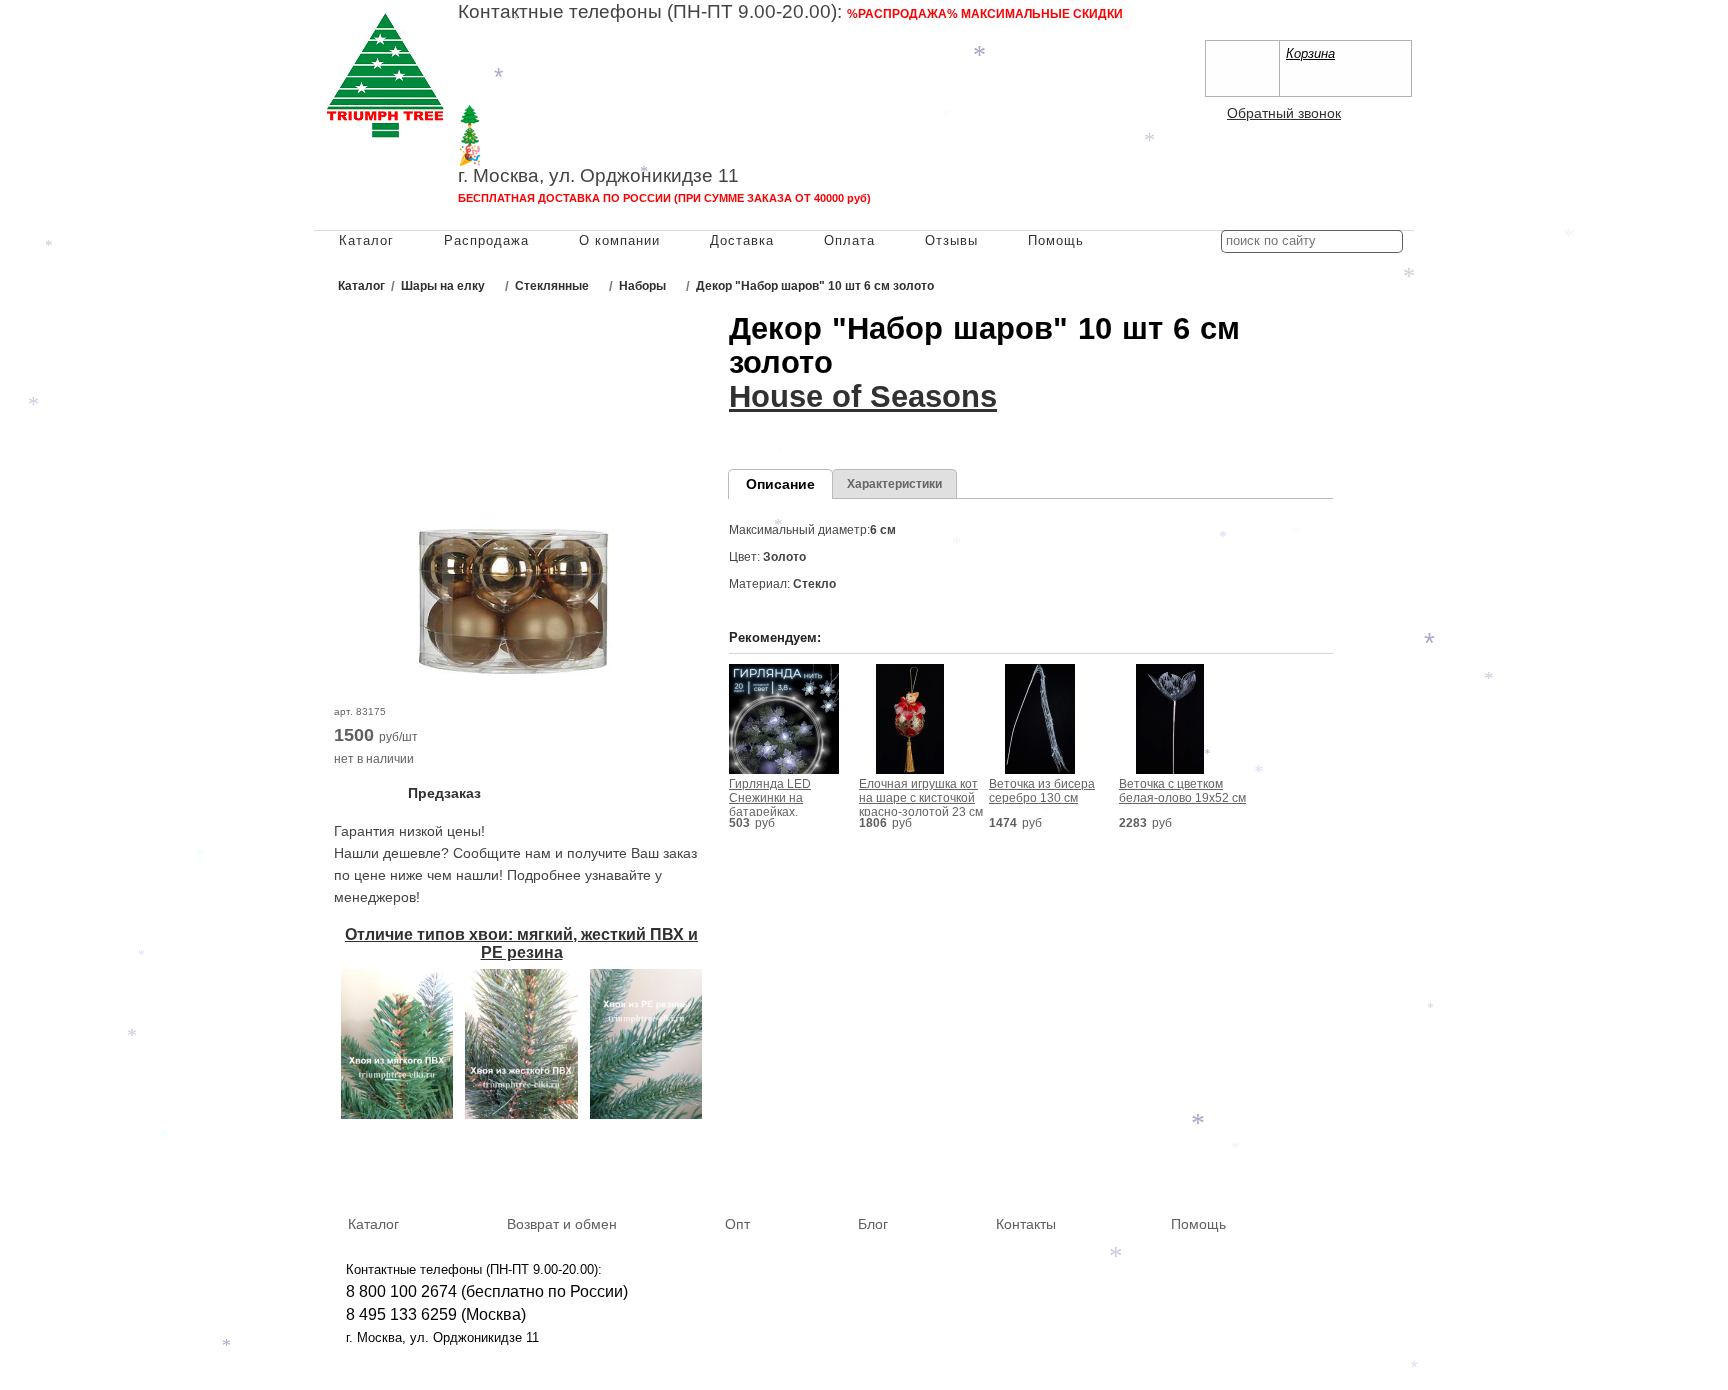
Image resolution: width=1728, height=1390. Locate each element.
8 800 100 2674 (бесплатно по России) (487, 1291)
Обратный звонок (1284, 113)
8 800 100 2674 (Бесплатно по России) (600, 34)
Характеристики (894, 484)
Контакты (1026, 1224)
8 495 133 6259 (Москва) (548, 55)
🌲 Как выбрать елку (550, 115)
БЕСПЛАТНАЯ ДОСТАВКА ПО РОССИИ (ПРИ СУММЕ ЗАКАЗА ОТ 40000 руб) (664, 198)
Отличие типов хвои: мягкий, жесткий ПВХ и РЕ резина (521, 943)
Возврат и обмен (562, 1224)
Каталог (366, 240)
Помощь (1056, 240)
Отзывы (951, 240)
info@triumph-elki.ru (928, 75)
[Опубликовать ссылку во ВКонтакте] (1305, 1165)
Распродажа (486, 240)
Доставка (742, 240)
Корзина (1310, 53)
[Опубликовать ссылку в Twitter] (1392, 1164)
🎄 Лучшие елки (529, 135)
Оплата (849, 240)
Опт (737, 1224)
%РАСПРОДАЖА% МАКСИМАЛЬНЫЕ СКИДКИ (985, 14)
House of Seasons (863, 396)
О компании (619, 240)
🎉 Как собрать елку (548, 155)
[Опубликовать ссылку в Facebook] (1334, 1164)
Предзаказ (444, 793)
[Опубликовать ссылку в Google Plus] (1363, 1164)
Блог (873, 1224)
